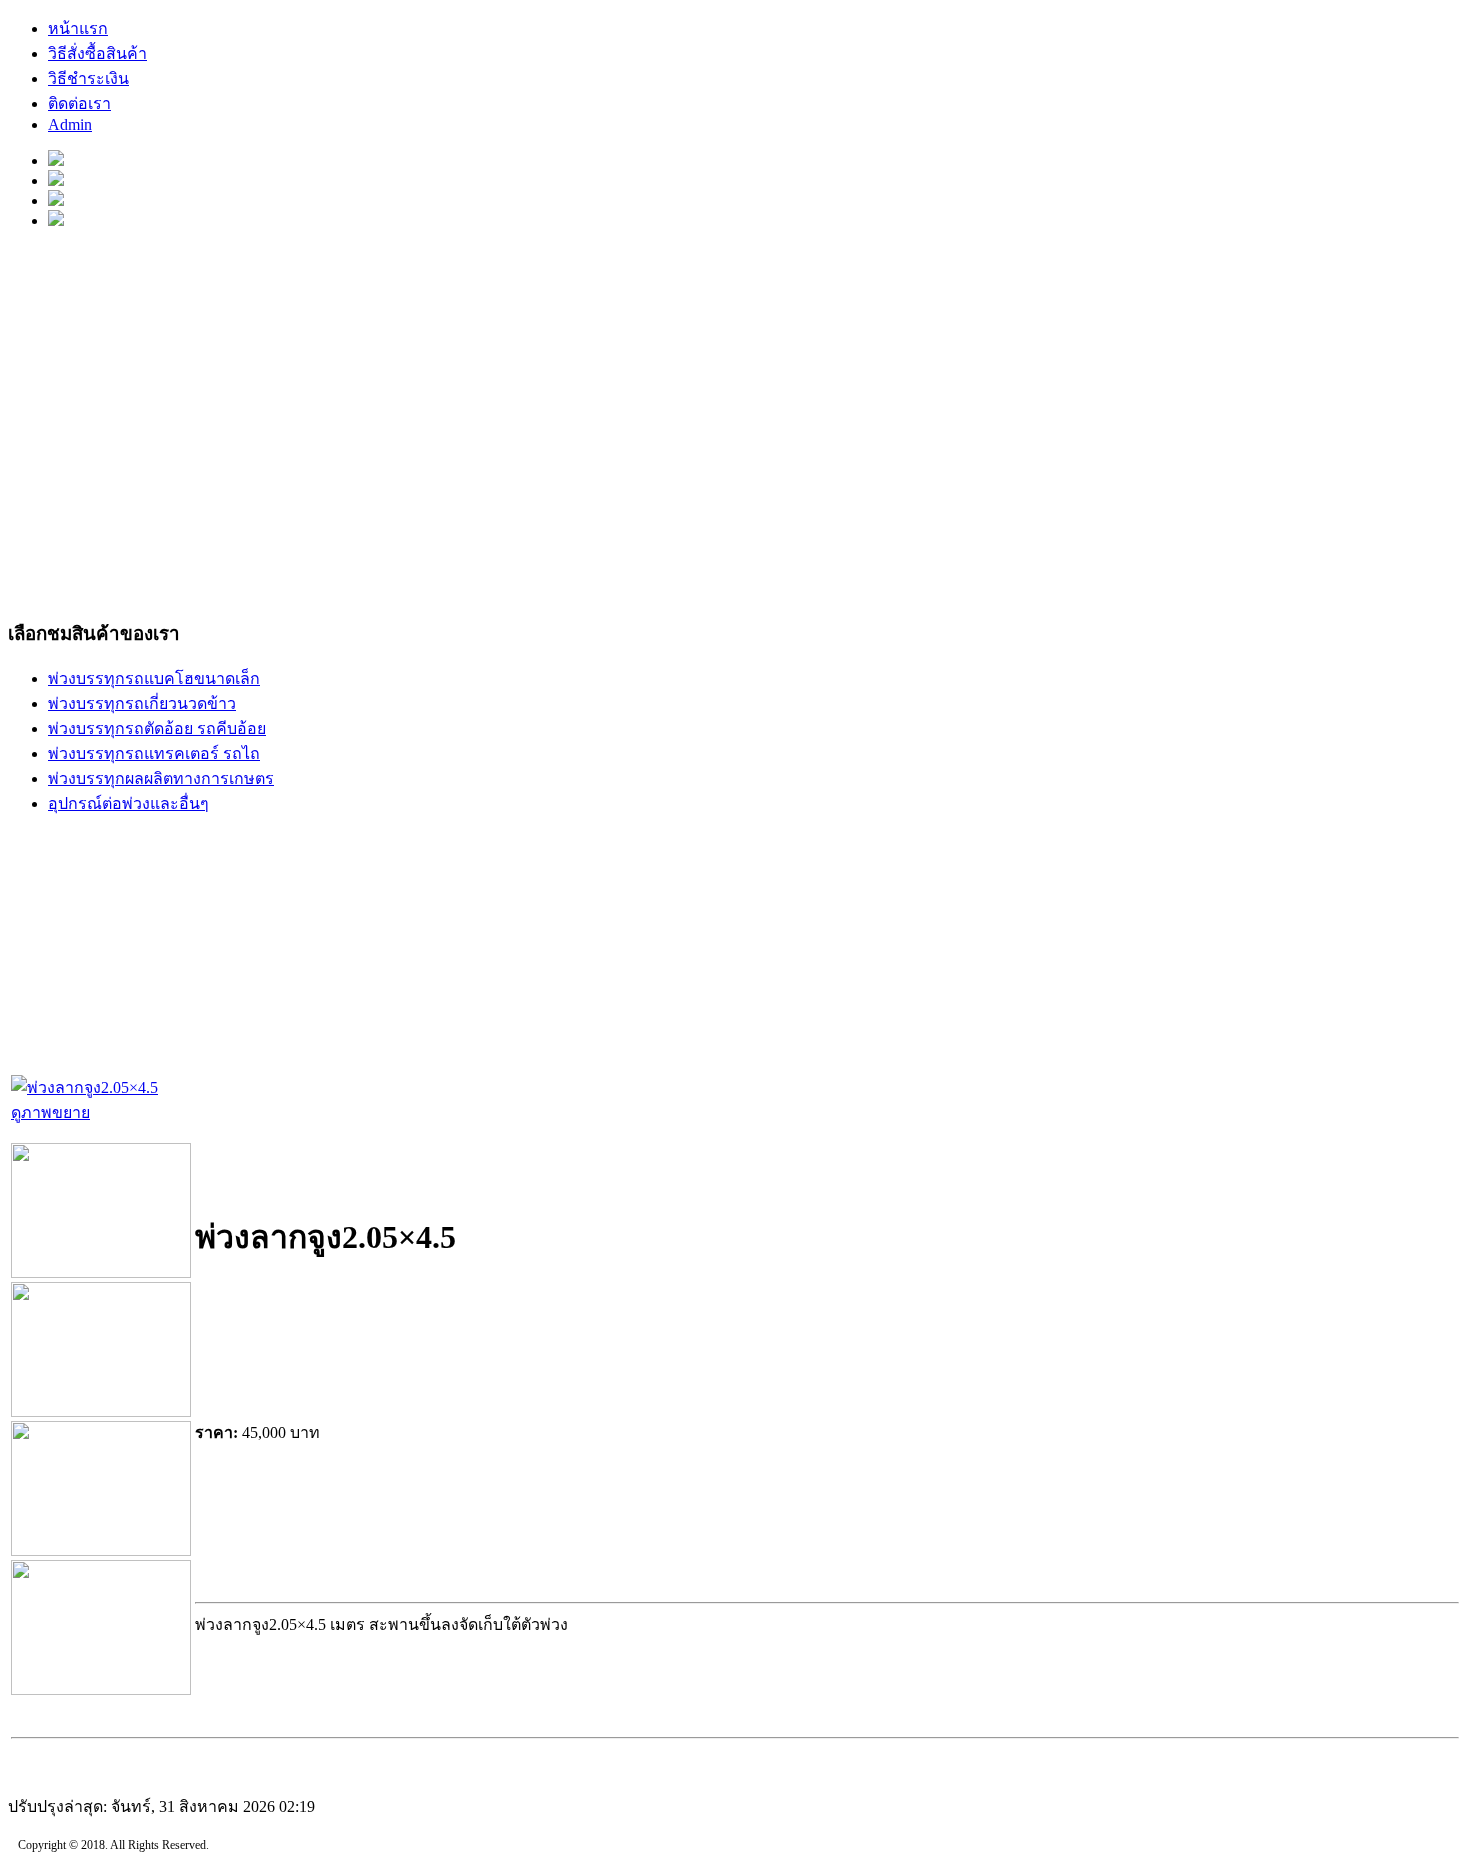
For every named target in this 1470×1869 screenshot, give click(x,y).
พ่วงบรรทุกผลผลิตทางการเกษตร (161, 778)
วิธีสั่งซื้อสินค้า (97, 53)
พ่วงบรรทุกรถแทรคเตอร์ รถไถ (154, 753)
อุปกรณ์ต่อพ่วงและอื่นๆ (128, 803)
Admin (70, 124)
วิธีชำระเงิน (88, 78)
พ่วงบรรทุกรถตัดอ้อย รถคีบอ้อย (157, 728)
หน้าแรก (78, 28)
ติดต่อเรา (79, 103)
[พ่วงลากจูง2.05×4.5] (101, 1272)
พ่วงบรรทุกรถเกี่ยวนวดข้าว (142, 703)
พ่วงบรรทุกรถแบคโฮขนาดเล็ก (154, 678)
